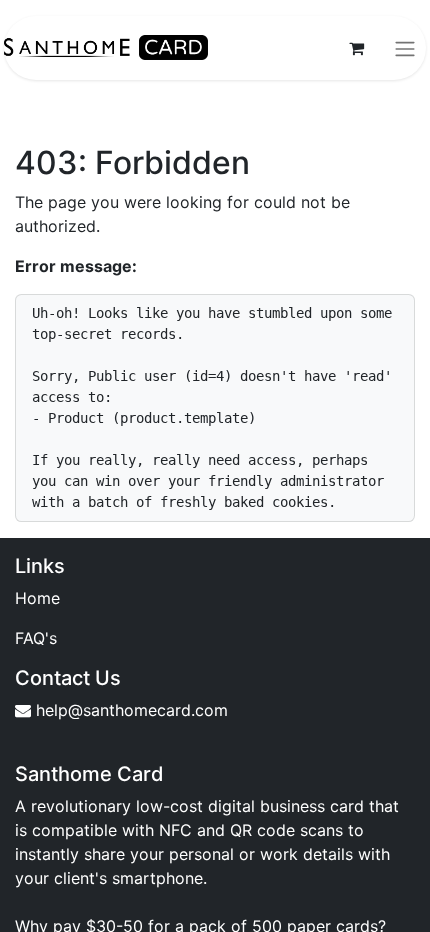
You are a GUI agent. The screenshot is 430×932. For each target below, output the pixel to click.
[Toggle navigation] (405, 48)
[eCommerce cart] (356, 48)
